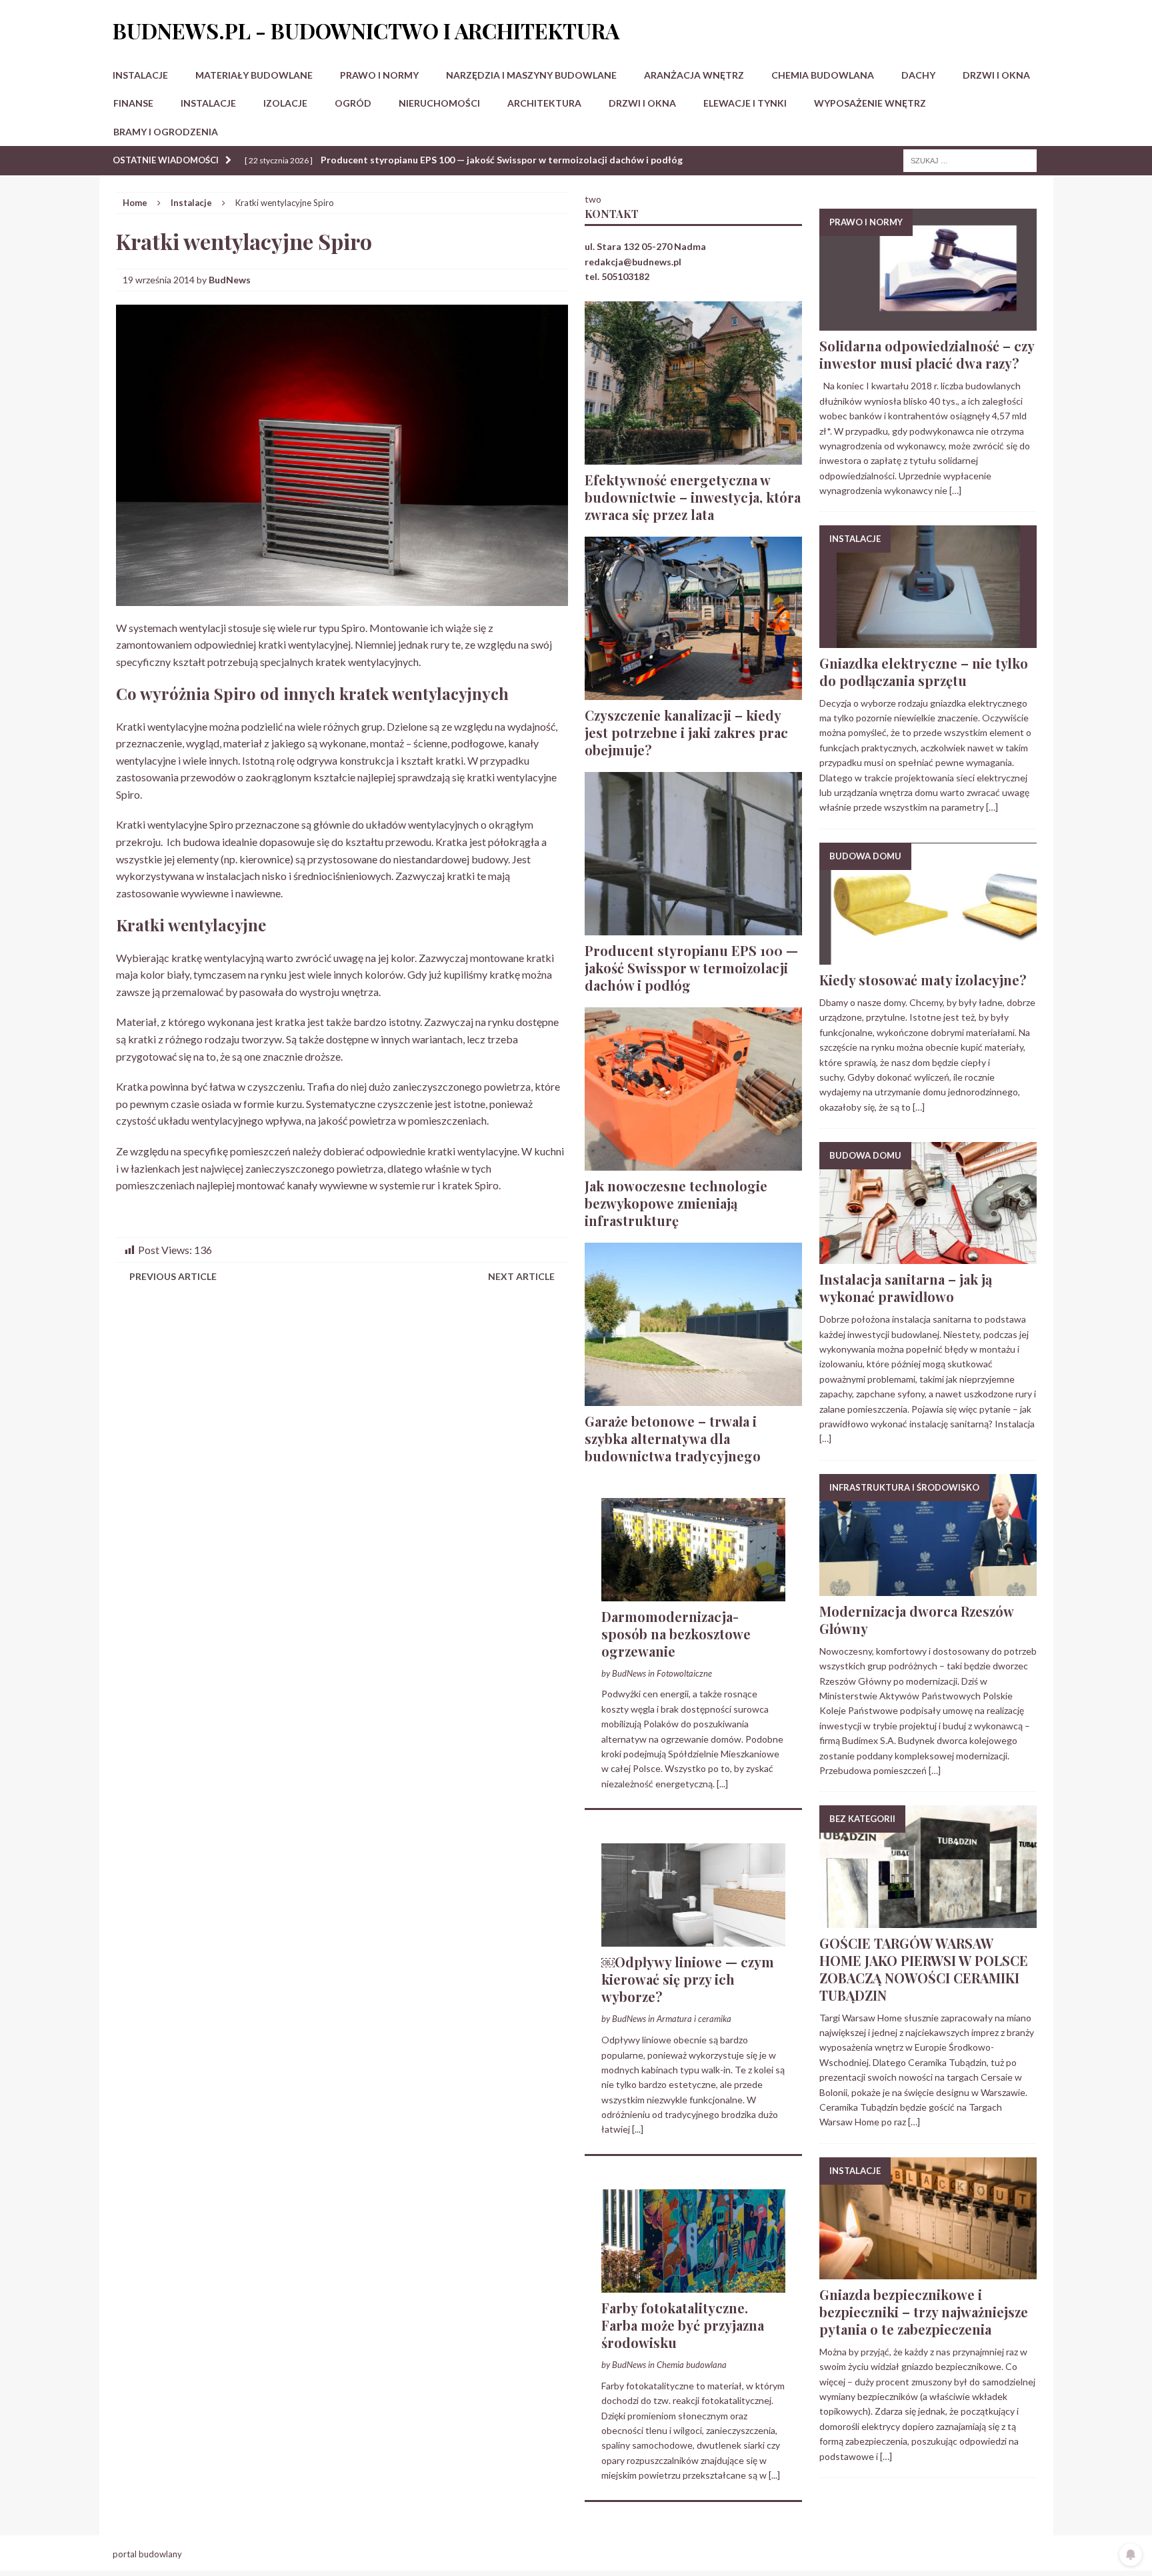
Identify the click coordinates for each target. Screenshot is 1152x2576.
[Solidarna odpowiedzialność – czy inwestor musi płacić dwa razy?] (928, 323)
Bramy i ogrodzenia (166, 132)
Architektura (544, 103)
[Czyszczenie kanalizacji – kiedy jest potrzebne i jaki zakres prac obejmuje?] (693, 692)
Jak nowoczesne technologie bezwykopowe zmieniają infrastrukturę (676, 1203)
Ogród (353, 103)
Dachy (918, 75)
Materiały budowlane (254, 75)
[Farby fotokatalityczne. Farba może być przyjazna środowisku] (693, 2285)
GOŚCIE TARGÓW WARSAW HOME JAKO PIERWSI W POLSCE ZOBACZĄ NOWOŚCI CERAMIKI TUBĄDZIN (924, 1969)
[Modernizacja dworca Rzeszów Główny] (928, 1588)
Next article (521, 1276)
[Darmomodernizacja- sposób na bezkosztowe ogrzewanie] (693, 1593)
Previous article (173, 1276)
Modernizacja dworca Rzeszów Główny (916, 1620)
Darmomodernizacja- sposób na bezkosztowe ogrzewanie (676, 1634)
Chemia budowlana (823, 75)
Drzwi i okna (996, 75)
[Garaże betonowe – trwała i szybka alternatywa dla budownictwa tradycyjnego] (693, 1398)
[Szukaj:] (970, 160)
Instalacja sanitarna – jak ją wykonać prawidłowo (906, 1288)
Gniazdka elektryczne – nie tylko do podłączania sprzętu (924, 672)
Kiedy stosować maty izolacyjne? (923, 980)
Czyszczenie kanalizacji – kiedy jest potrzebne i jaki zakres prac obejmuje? (686, 732)
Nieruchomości (439, 103)
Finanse (133, 103)
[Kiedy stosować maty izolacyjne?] (928, 957)
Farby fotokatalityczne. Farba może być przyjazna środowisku (683, 2325)
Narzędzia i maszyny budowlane (531, 75)
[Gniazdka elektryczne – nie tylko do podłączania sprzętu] (928, 640)
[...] (722, 1784)
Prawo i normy (379, 75)
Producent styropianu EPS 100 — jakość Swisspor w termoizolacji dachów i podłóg (691, 968)
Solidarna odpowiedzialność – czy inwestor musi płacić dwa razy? (927, 354)
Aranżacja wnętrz (694, 75)
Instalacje (140, 75)
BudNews (230, 280)
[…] (955, 490)
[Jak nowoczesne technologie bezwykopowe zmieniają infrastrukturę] (693, 1162)
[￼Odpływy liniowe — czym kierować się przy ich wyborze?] (693, 1939)
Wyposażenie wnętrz (870, 103)
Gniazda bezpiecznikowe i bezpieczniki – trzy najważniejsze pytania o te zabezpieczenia (924, 2312)
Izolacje (285, 103)
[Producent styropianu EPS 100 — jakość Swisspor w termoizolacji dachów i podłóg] (693, 927)
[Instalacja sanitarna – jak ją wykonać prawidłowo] (928, 1256)
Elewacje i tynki (745, 103)
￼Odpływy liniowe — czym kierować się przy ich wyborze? (688, 1979)
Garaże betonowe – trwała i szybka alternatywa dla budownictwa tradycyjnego (673, 1438)
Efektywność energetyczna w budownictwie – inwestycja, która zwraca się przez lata (693, 497)
